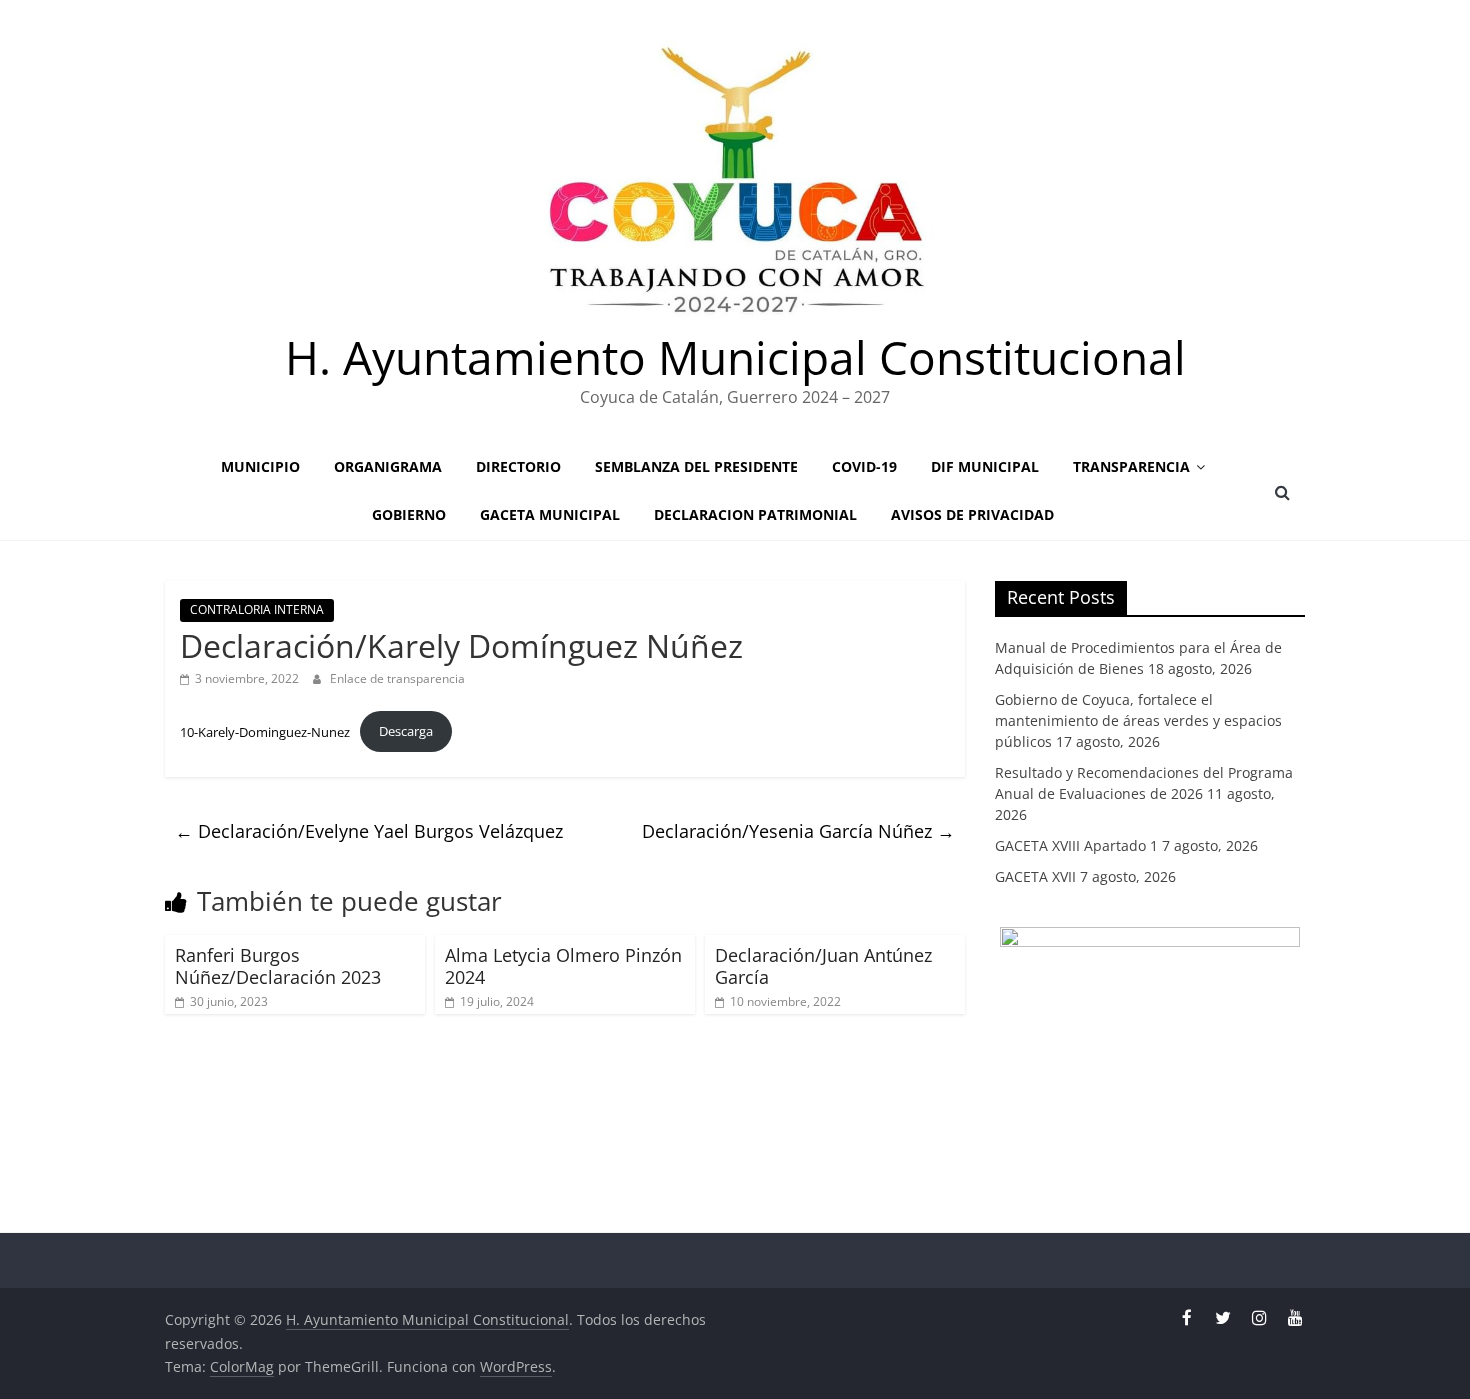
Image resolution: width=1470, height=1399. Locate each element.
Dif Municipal (985, 466)
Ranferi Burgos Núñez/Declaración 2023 (278, 966)
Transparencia (1131, 466)
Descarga (406, 731)
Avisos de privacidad (972, 514)
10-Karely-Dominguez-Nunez (265, 731)
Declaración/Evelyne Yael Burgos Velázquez (369, 831)
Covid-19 (864, 466)
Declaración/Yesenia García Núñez (798, 831)
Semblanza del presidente (696, 466)
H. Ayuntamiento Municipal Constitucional (735, 357)
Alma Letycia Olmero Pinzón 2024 (563, 966)
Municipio (260, 466)
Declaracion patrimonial (755, 514)
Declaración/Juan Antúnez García (823, 966)
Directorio (518, 466)
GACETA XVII (1035, 876)
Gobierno (409, 514)
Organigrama (388, 466)
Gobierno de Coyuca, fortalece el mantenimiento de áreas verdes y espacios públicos (1138, 720)
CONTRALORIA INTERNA (257, 609)
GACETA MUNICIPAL (550, 514)
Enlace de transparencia (397, 678)
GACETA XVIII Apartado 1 (1076, 845)
